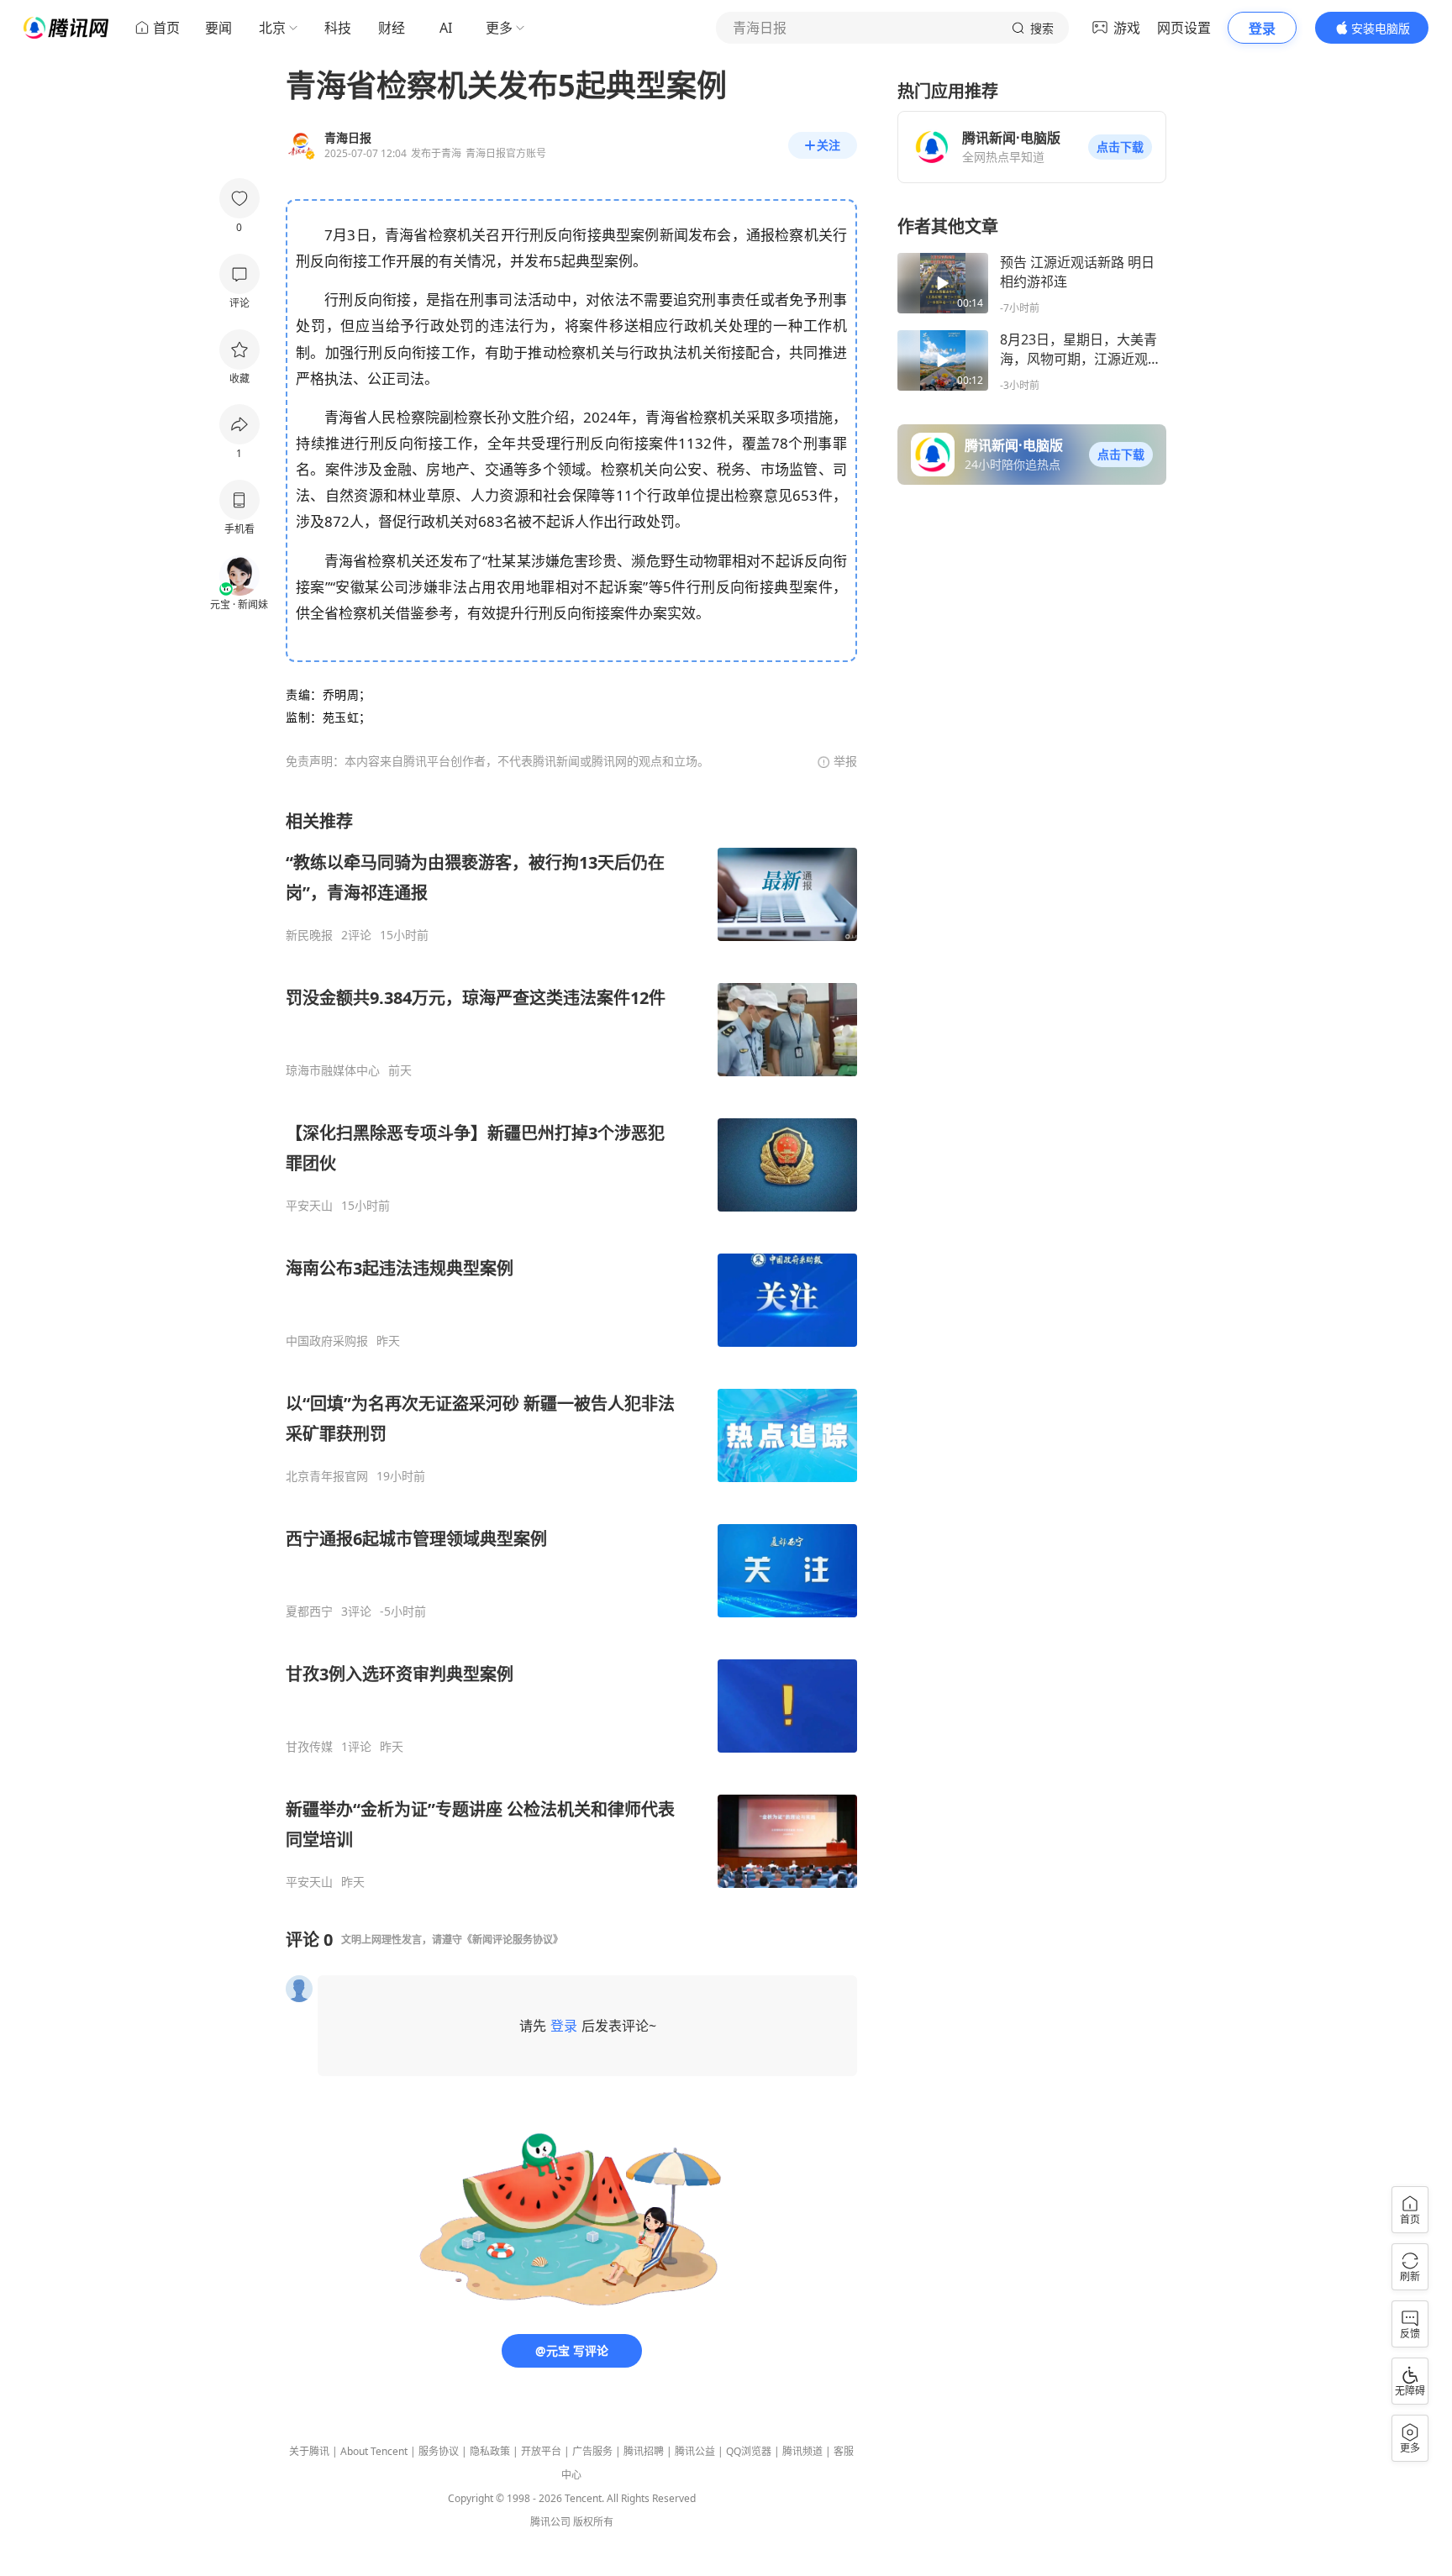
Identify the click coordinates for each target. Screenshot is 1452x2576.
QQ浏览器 (749, 2451)
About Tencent (374, 2451)
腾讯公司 (550, 2522)
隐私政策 (490, 2451)
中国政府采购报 (327, 1341)
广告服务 (592, 2451)
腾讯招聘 (644, 2451)
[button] (1120, 147)
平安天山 (309, 1206)
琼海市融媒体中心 (333, 1070)
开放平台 (541, 2451)
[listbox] (571, 1350)
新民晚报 (309, 935)
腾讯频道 (802, 2451)
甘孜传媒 (309, 1747)
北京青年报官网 (327, 1476)
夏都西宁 (309, 1611)
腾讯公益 (695, 2451)
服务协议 (439, 2451)
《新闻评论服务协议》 (513, 1940)
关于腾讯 (309, 2451)
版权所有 (593, 2522)
